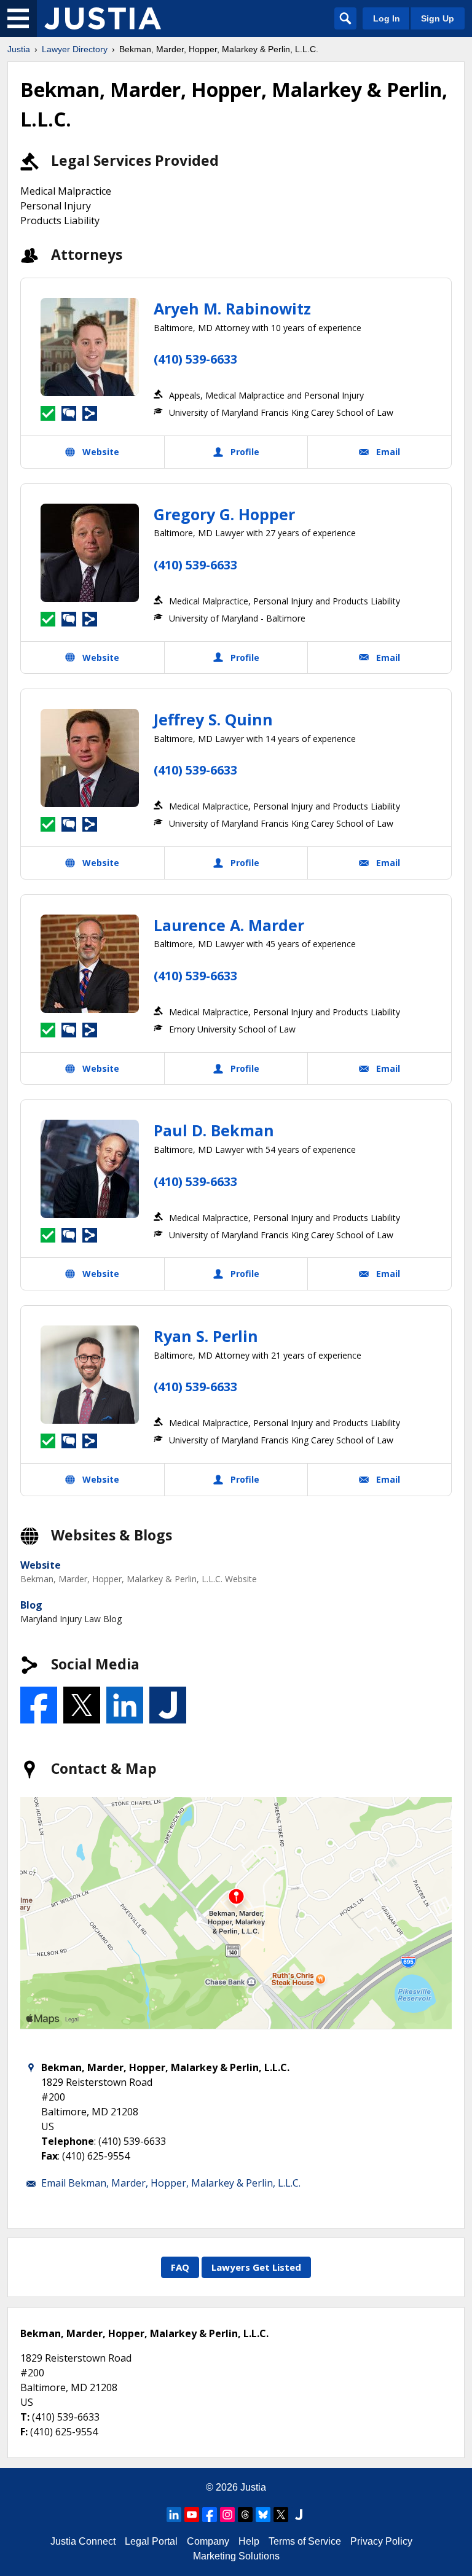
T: (25, 2417)
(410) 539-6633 (195, 359)
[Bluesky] (263, 2515)
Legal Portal (151, 2541)
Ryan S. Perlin (206, 1336)
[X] (281, 2515)
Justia (19, 49)
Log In (387, 18)
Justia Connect (83, 2541)
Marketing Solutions (236, 2556)
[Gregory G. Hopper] (90, 553)
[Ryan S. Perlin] (90, 1375)
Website (41, 1565)
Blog (31, 1605)
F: (24, 2432)
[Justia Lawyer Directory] (103, 18)
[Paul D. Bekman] (90, 1169)
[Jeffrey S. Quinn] (90, 758)
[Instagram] (227, 2515)
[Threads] (245, 2515)
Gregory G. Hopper (224, 514)
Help (249, 2541)
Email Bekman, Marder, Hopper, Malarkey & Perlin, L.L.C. (171, 2183)
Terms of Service (305, 2541)
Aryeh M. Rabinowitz (232, 308)
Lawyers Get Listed (256, 2267)
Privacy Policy (381, 2541)
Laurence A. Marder (229, 925)
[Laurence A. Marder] (90, 964)
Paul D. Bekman (214, 1130)
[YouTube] (192, 2515)
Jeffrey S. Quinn (213, 719)
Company (208, 2541)
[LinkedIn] (174, 2515)
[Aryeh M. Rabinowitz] (90, 347)
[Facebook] (210, 2515)
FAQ (180, 2267)
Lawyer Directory (75, 49)
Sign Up (438, 18)
